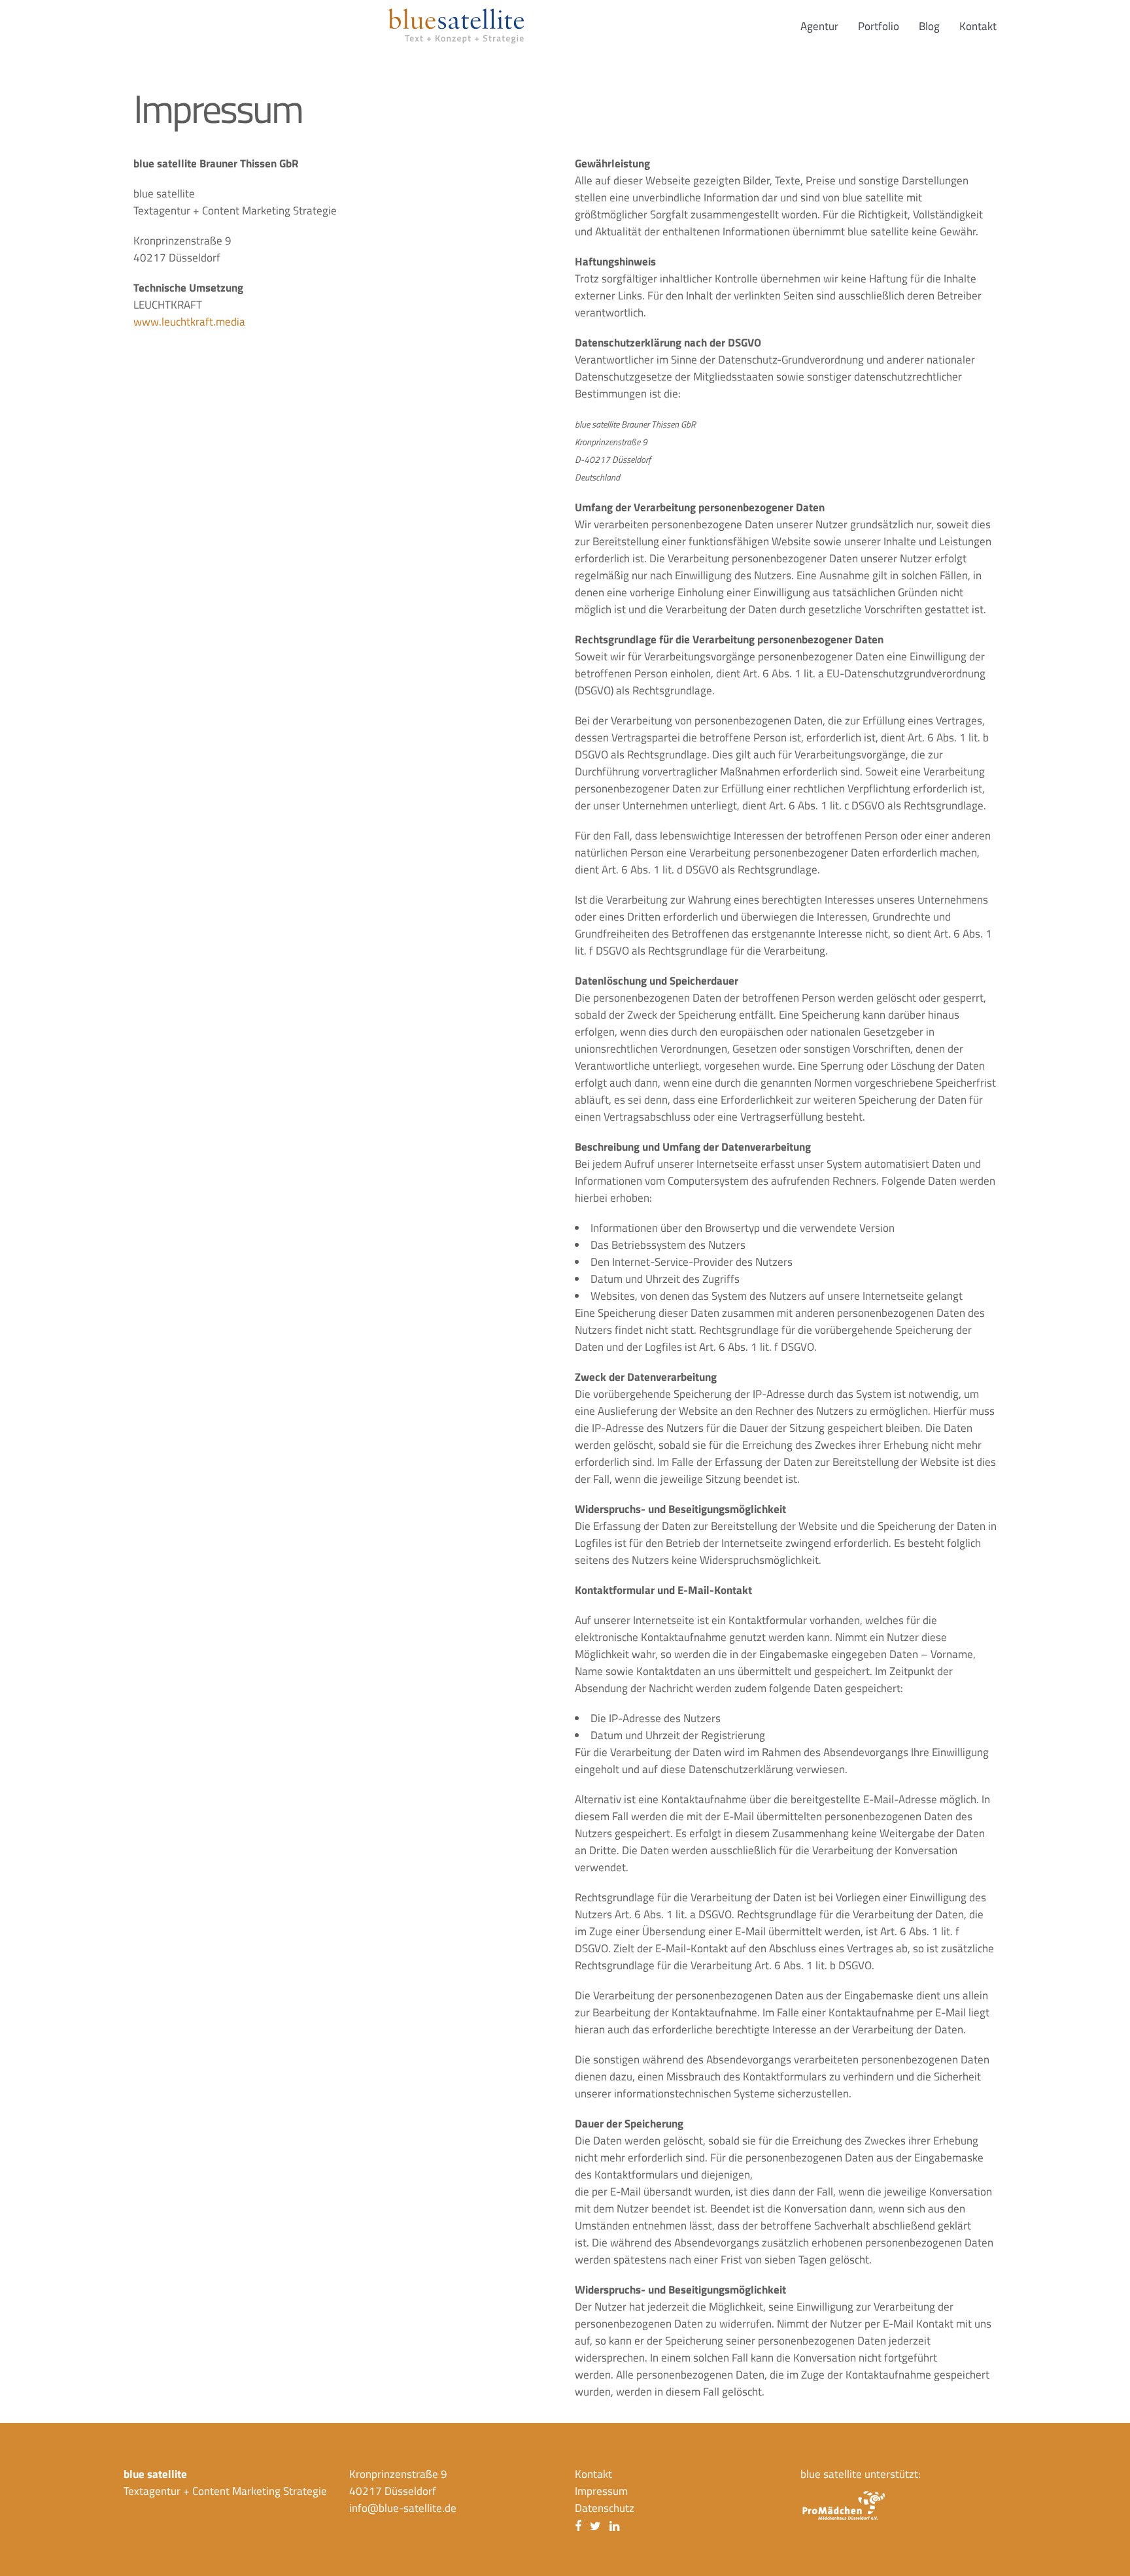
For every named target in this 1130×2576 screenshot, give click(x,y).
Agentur (819, 26)
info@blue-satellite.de (403, 2508)
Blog (929, 26)
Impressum (601, 2491)
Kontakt (978, 26)
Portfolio (879, 26)
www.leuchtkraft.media (189, 322)
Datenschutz (605, 2508)
